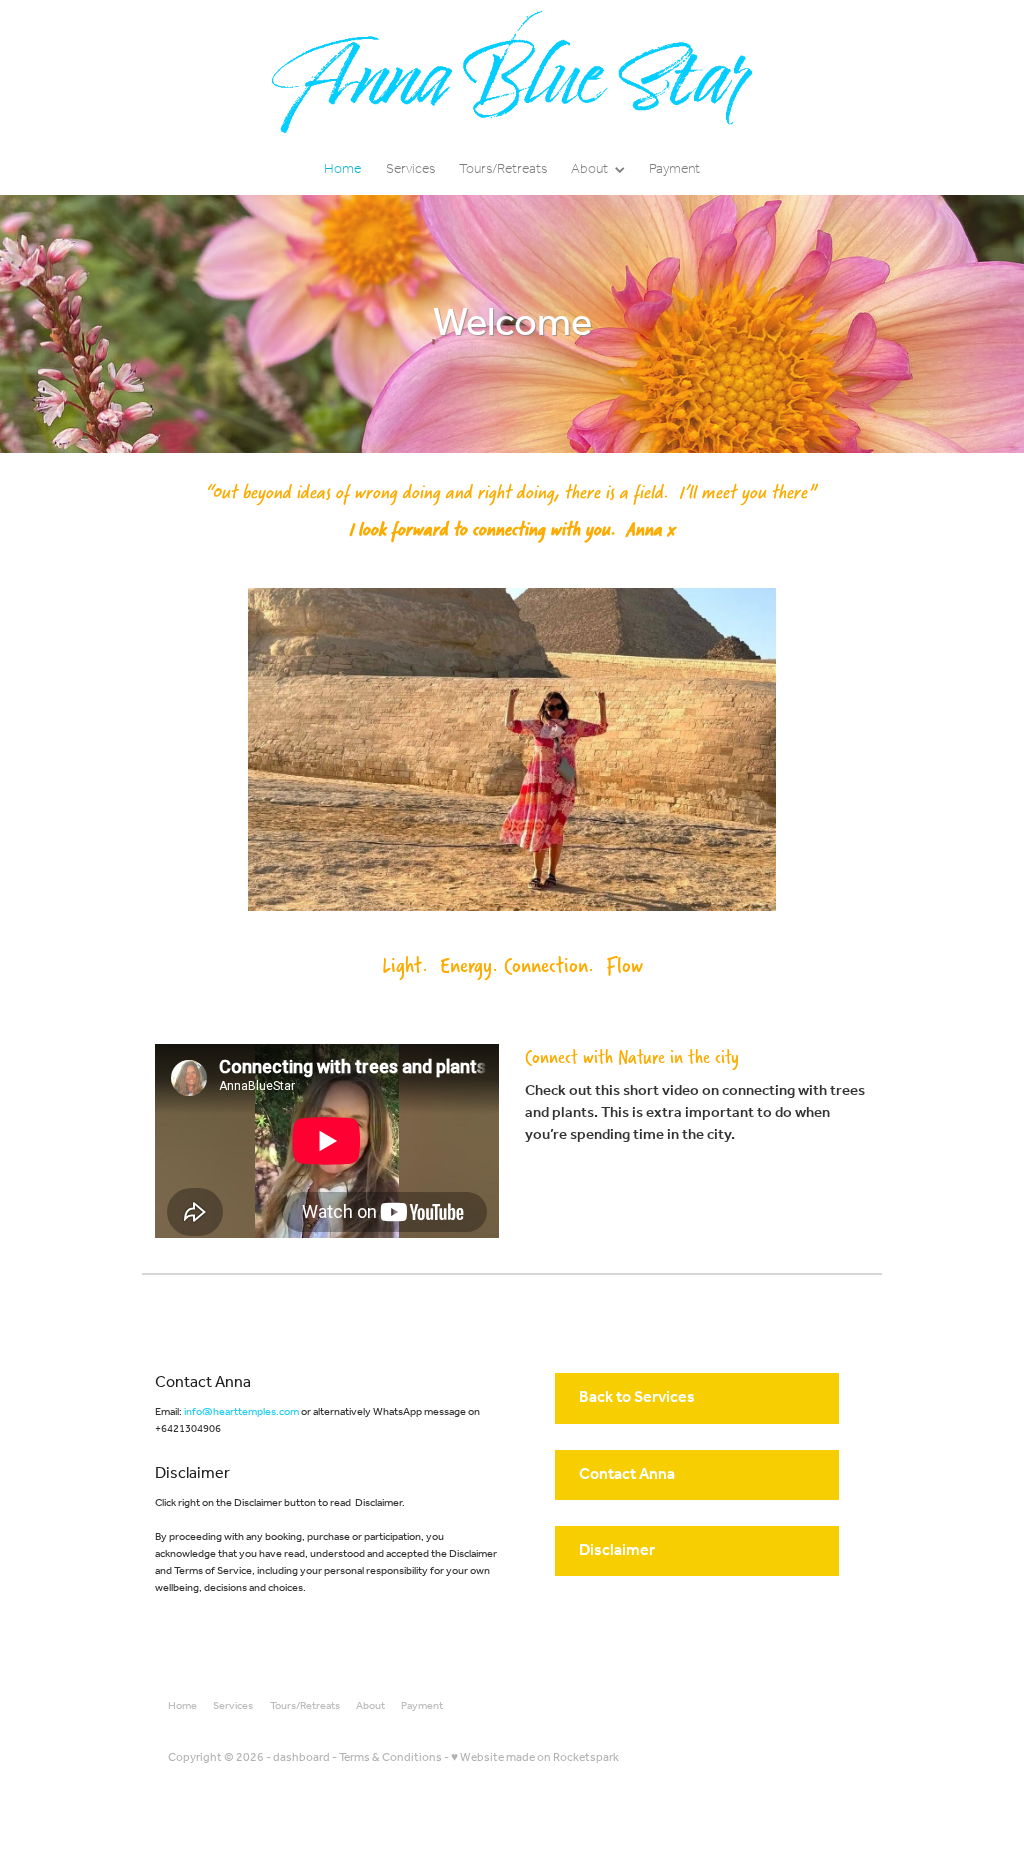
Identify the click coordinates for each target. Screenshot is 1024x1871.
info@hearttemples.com (241, 1412)
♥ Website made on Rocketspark (535, 1757)
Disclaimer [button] (617, 1550)
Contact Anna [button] (627, 1474)
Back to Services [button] (637, 1397)
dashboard (301, 1757)
